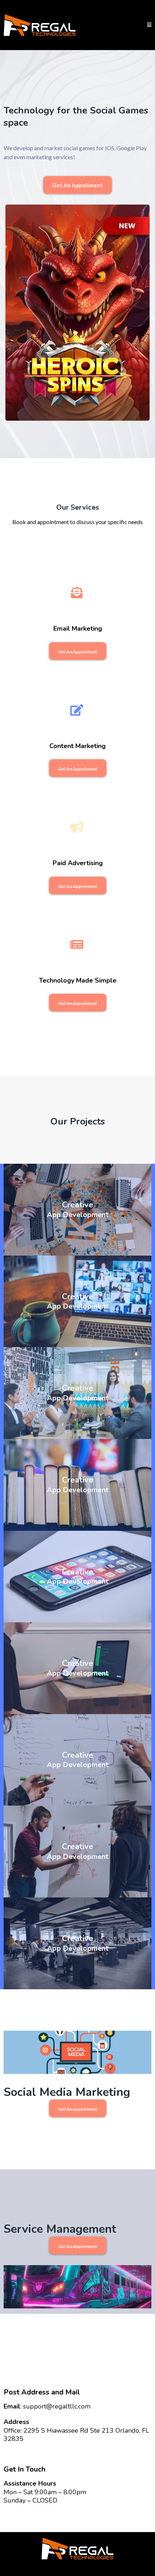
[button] (149, 25)
